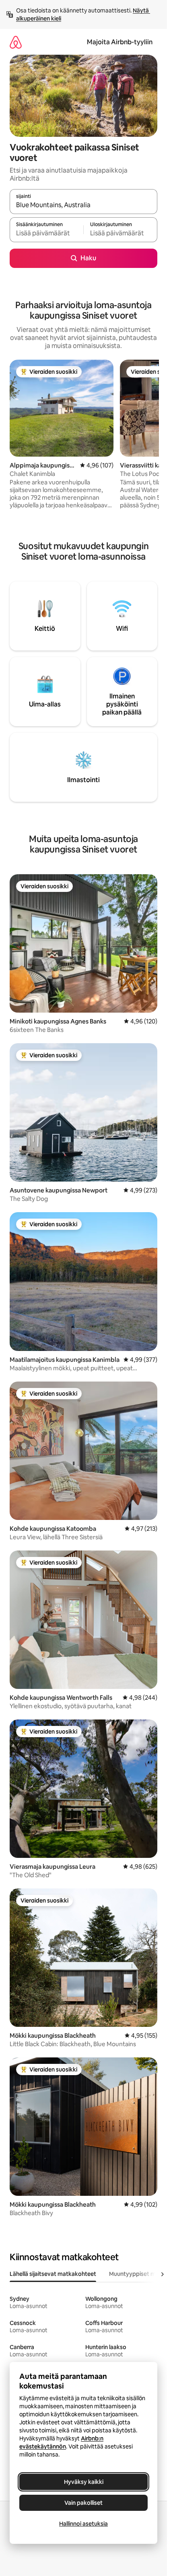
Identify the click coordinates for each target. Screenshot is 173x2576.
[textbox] (46, 233)
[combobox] (83, 205)
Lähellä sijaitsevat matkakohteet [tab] (53, 2274)
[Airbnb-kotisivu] (16, 42)
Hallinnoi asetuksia (83, 2524)
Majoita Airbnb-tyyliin (120, 42)
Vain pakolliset (83, 2503)
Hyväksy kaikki (84, 2482)
